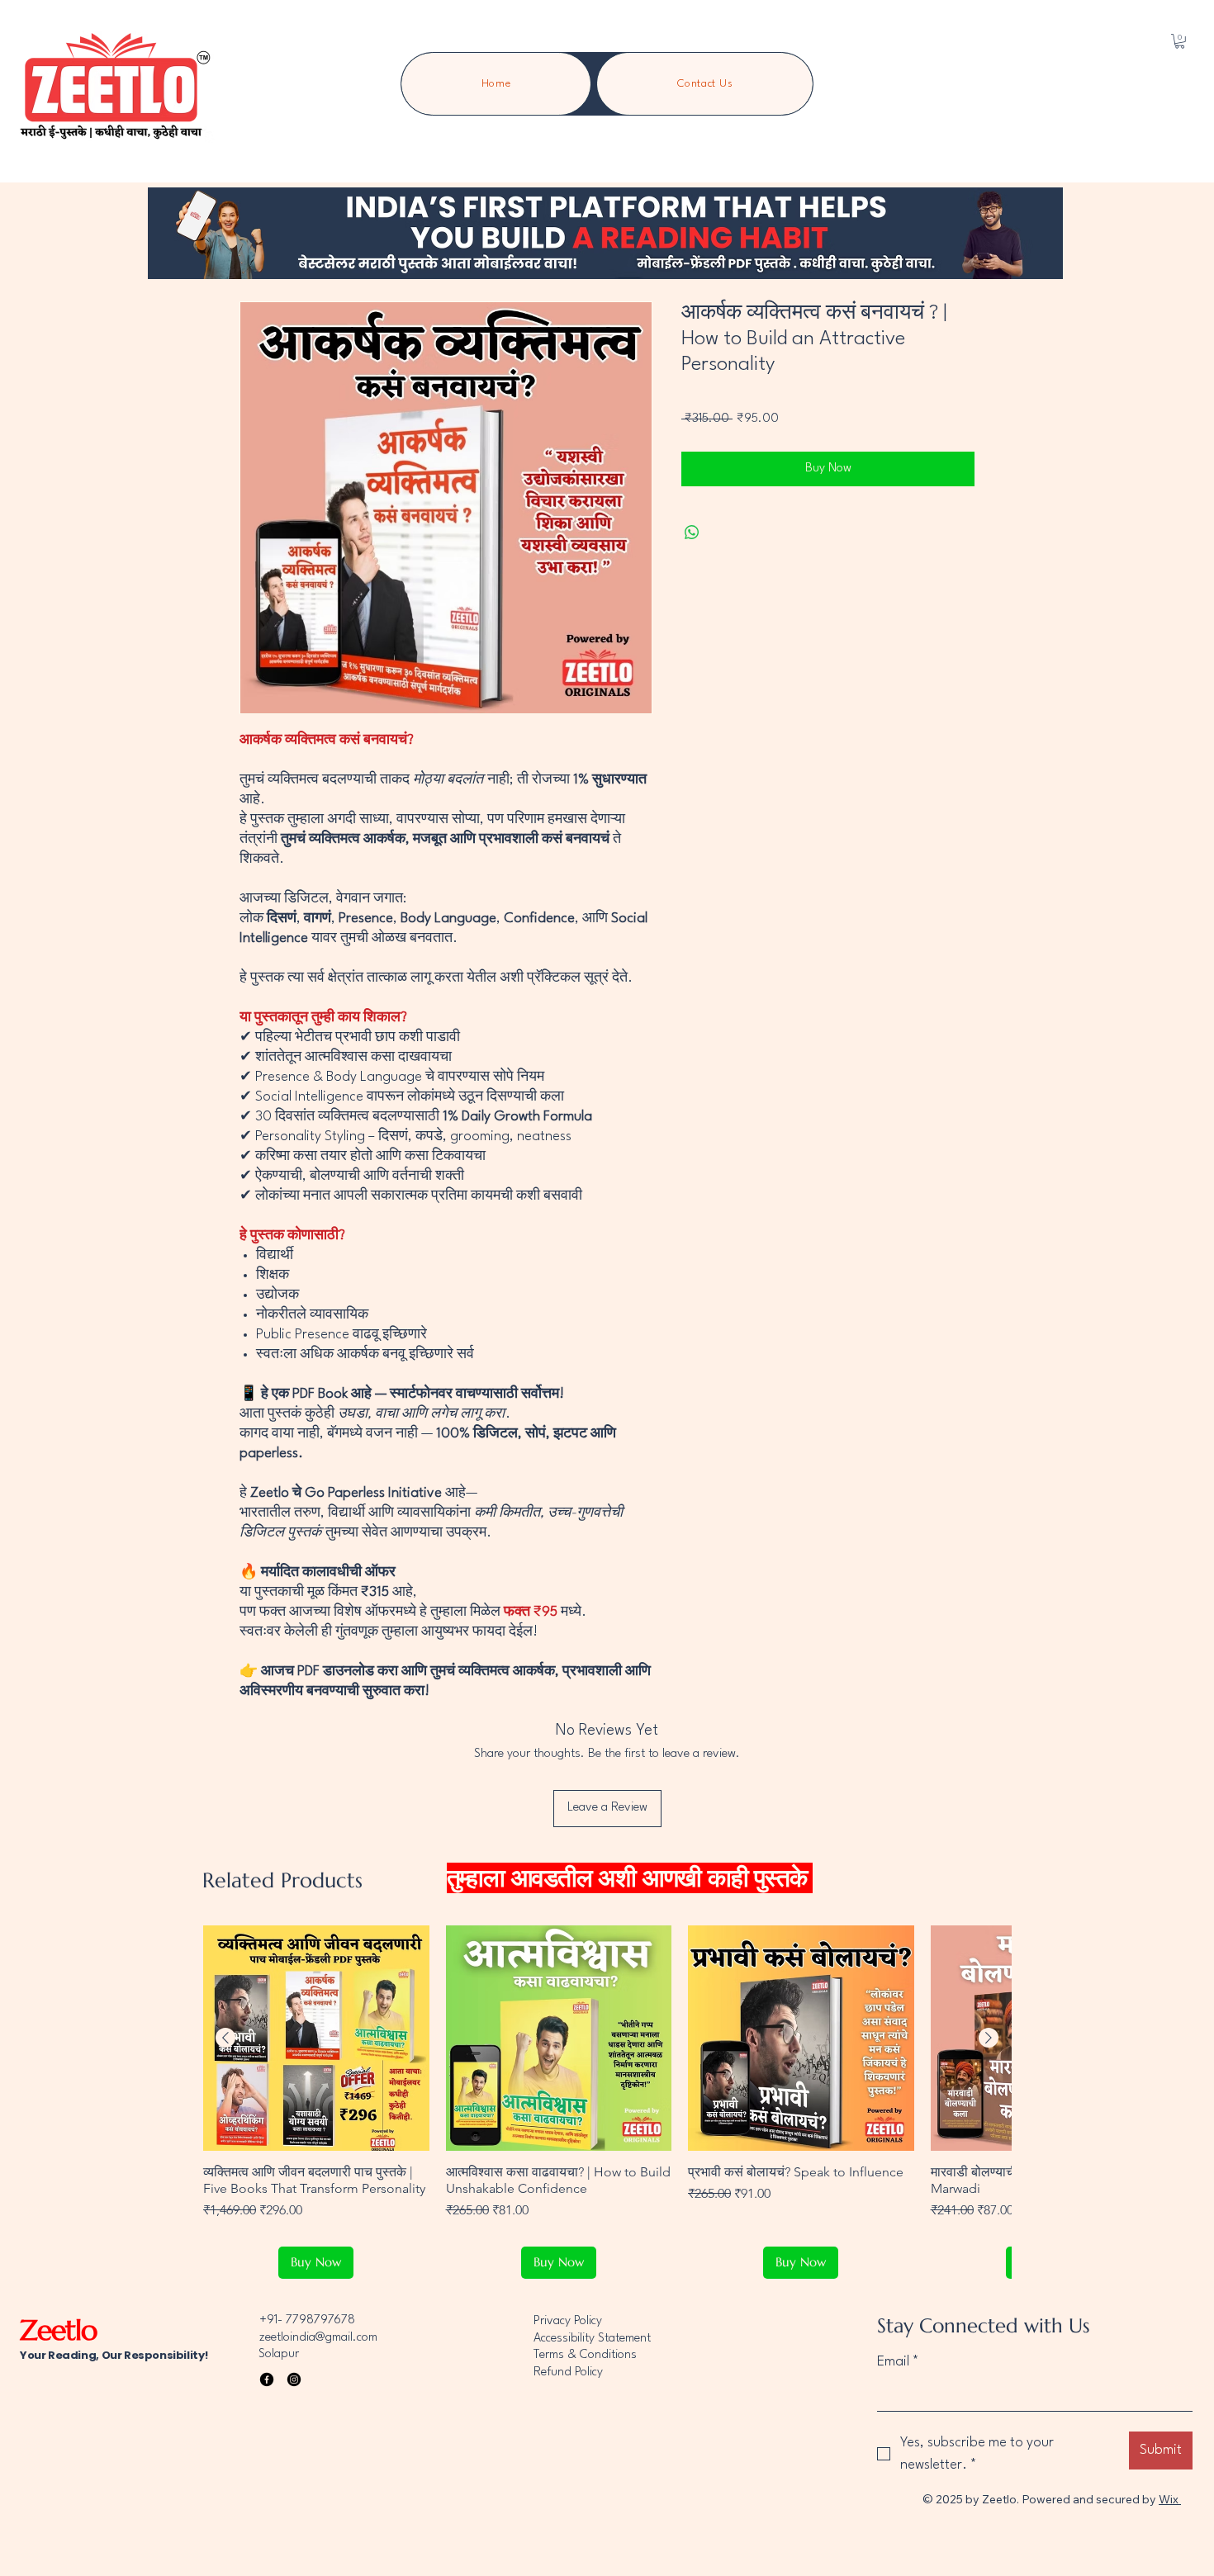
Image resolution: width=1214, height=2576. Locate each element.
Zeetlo (62, 2330)
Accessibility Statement (592, 2339)
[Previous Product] (225, 2038)
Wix (1169, 2499)
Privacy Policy (568, 2321)
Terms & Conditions (585, 2355)
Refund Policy (568, 2372)
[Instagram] (294, 2379)
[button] (1180, 41)
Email (898, 2362)
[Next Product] (989, 2038)
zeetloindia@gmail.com (318, 2338)
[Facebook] (267, 2379)
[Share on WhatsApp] (692, 533)
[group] (607, 2102)
